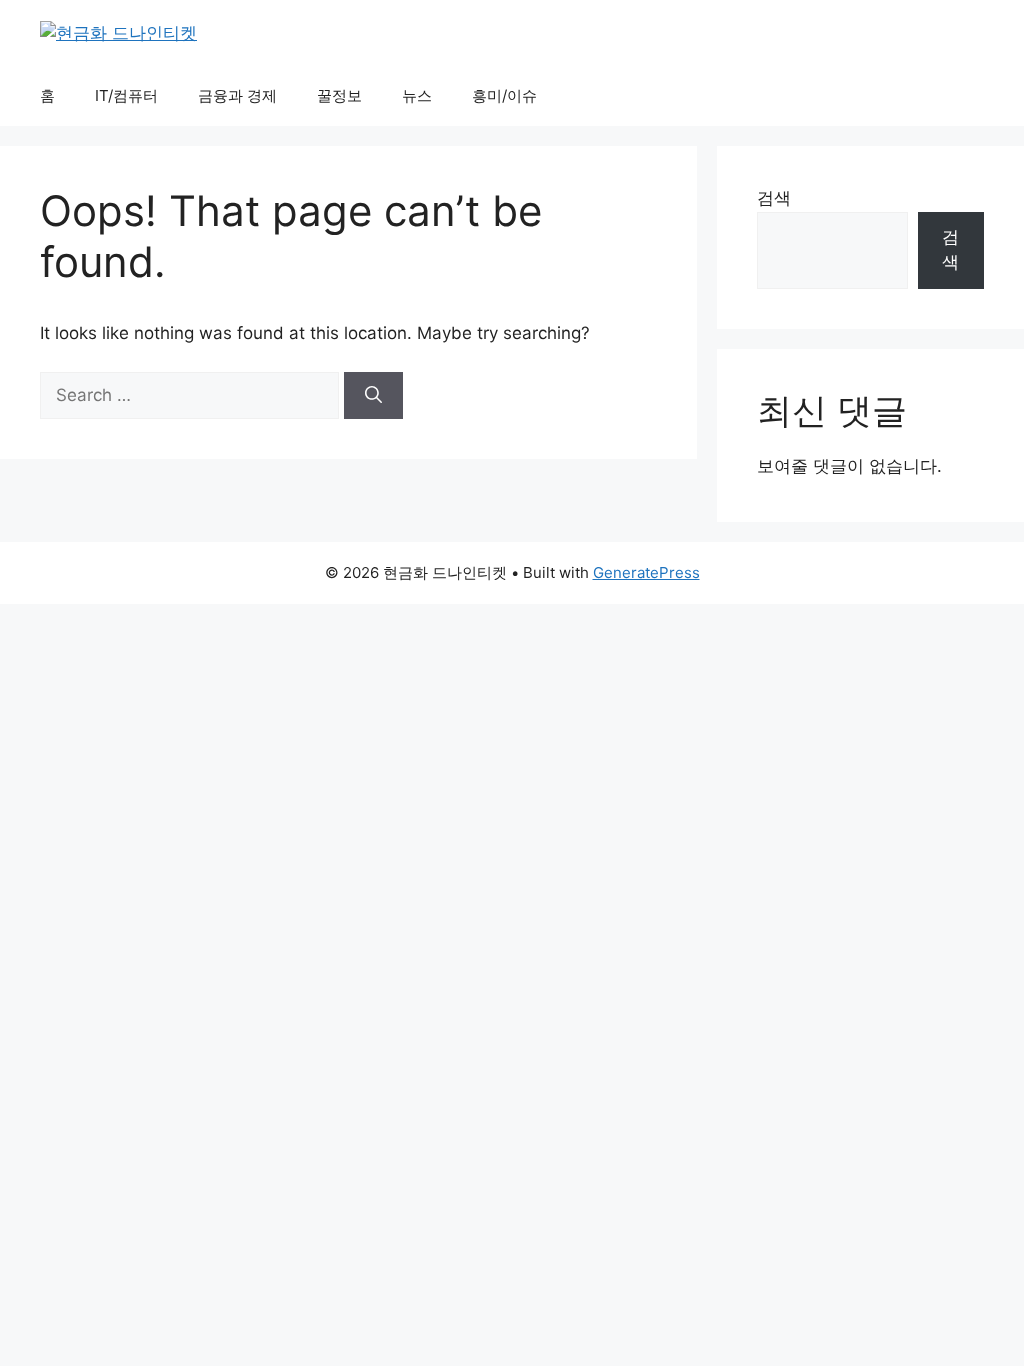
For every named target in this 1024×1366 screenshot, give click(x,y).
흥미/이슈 (504, 95)
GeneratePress (646, 572)
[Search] (373, 396)
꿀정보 (339, 95)
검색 (774, 198)
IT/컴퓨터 (126, 95)
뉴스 (417, 95)
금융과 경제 (237, 95)
